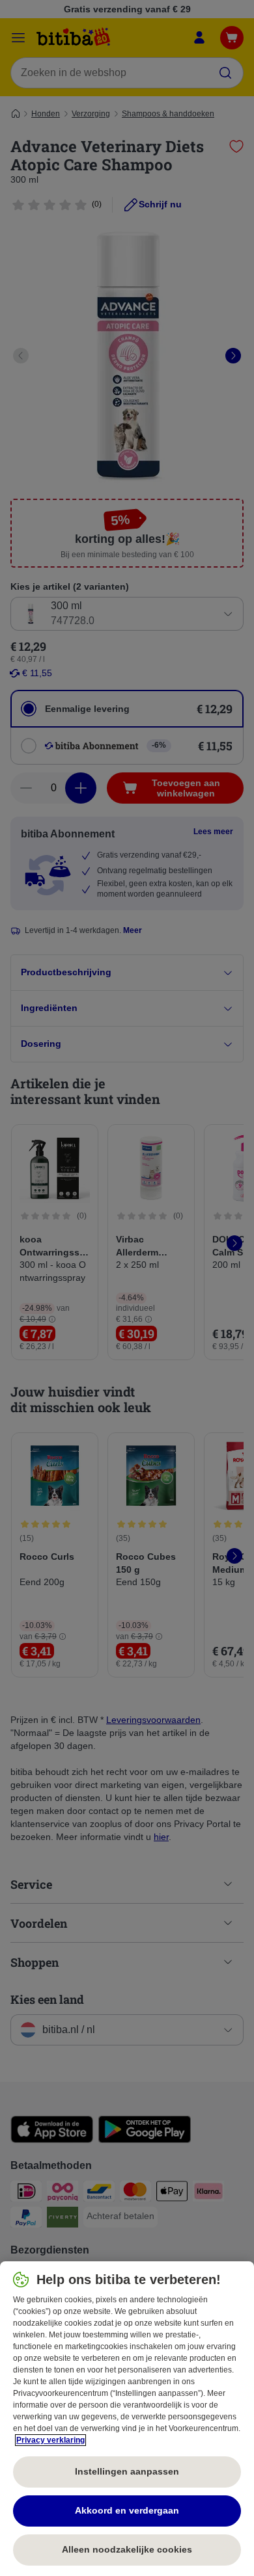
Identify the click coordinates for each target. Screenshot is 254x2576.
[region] (127, 2419)
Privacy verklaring (50, 2440)
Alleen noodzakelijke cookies (127, 2549)
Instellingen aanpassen (127, 2471)
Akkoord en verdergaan (127, 2510)
